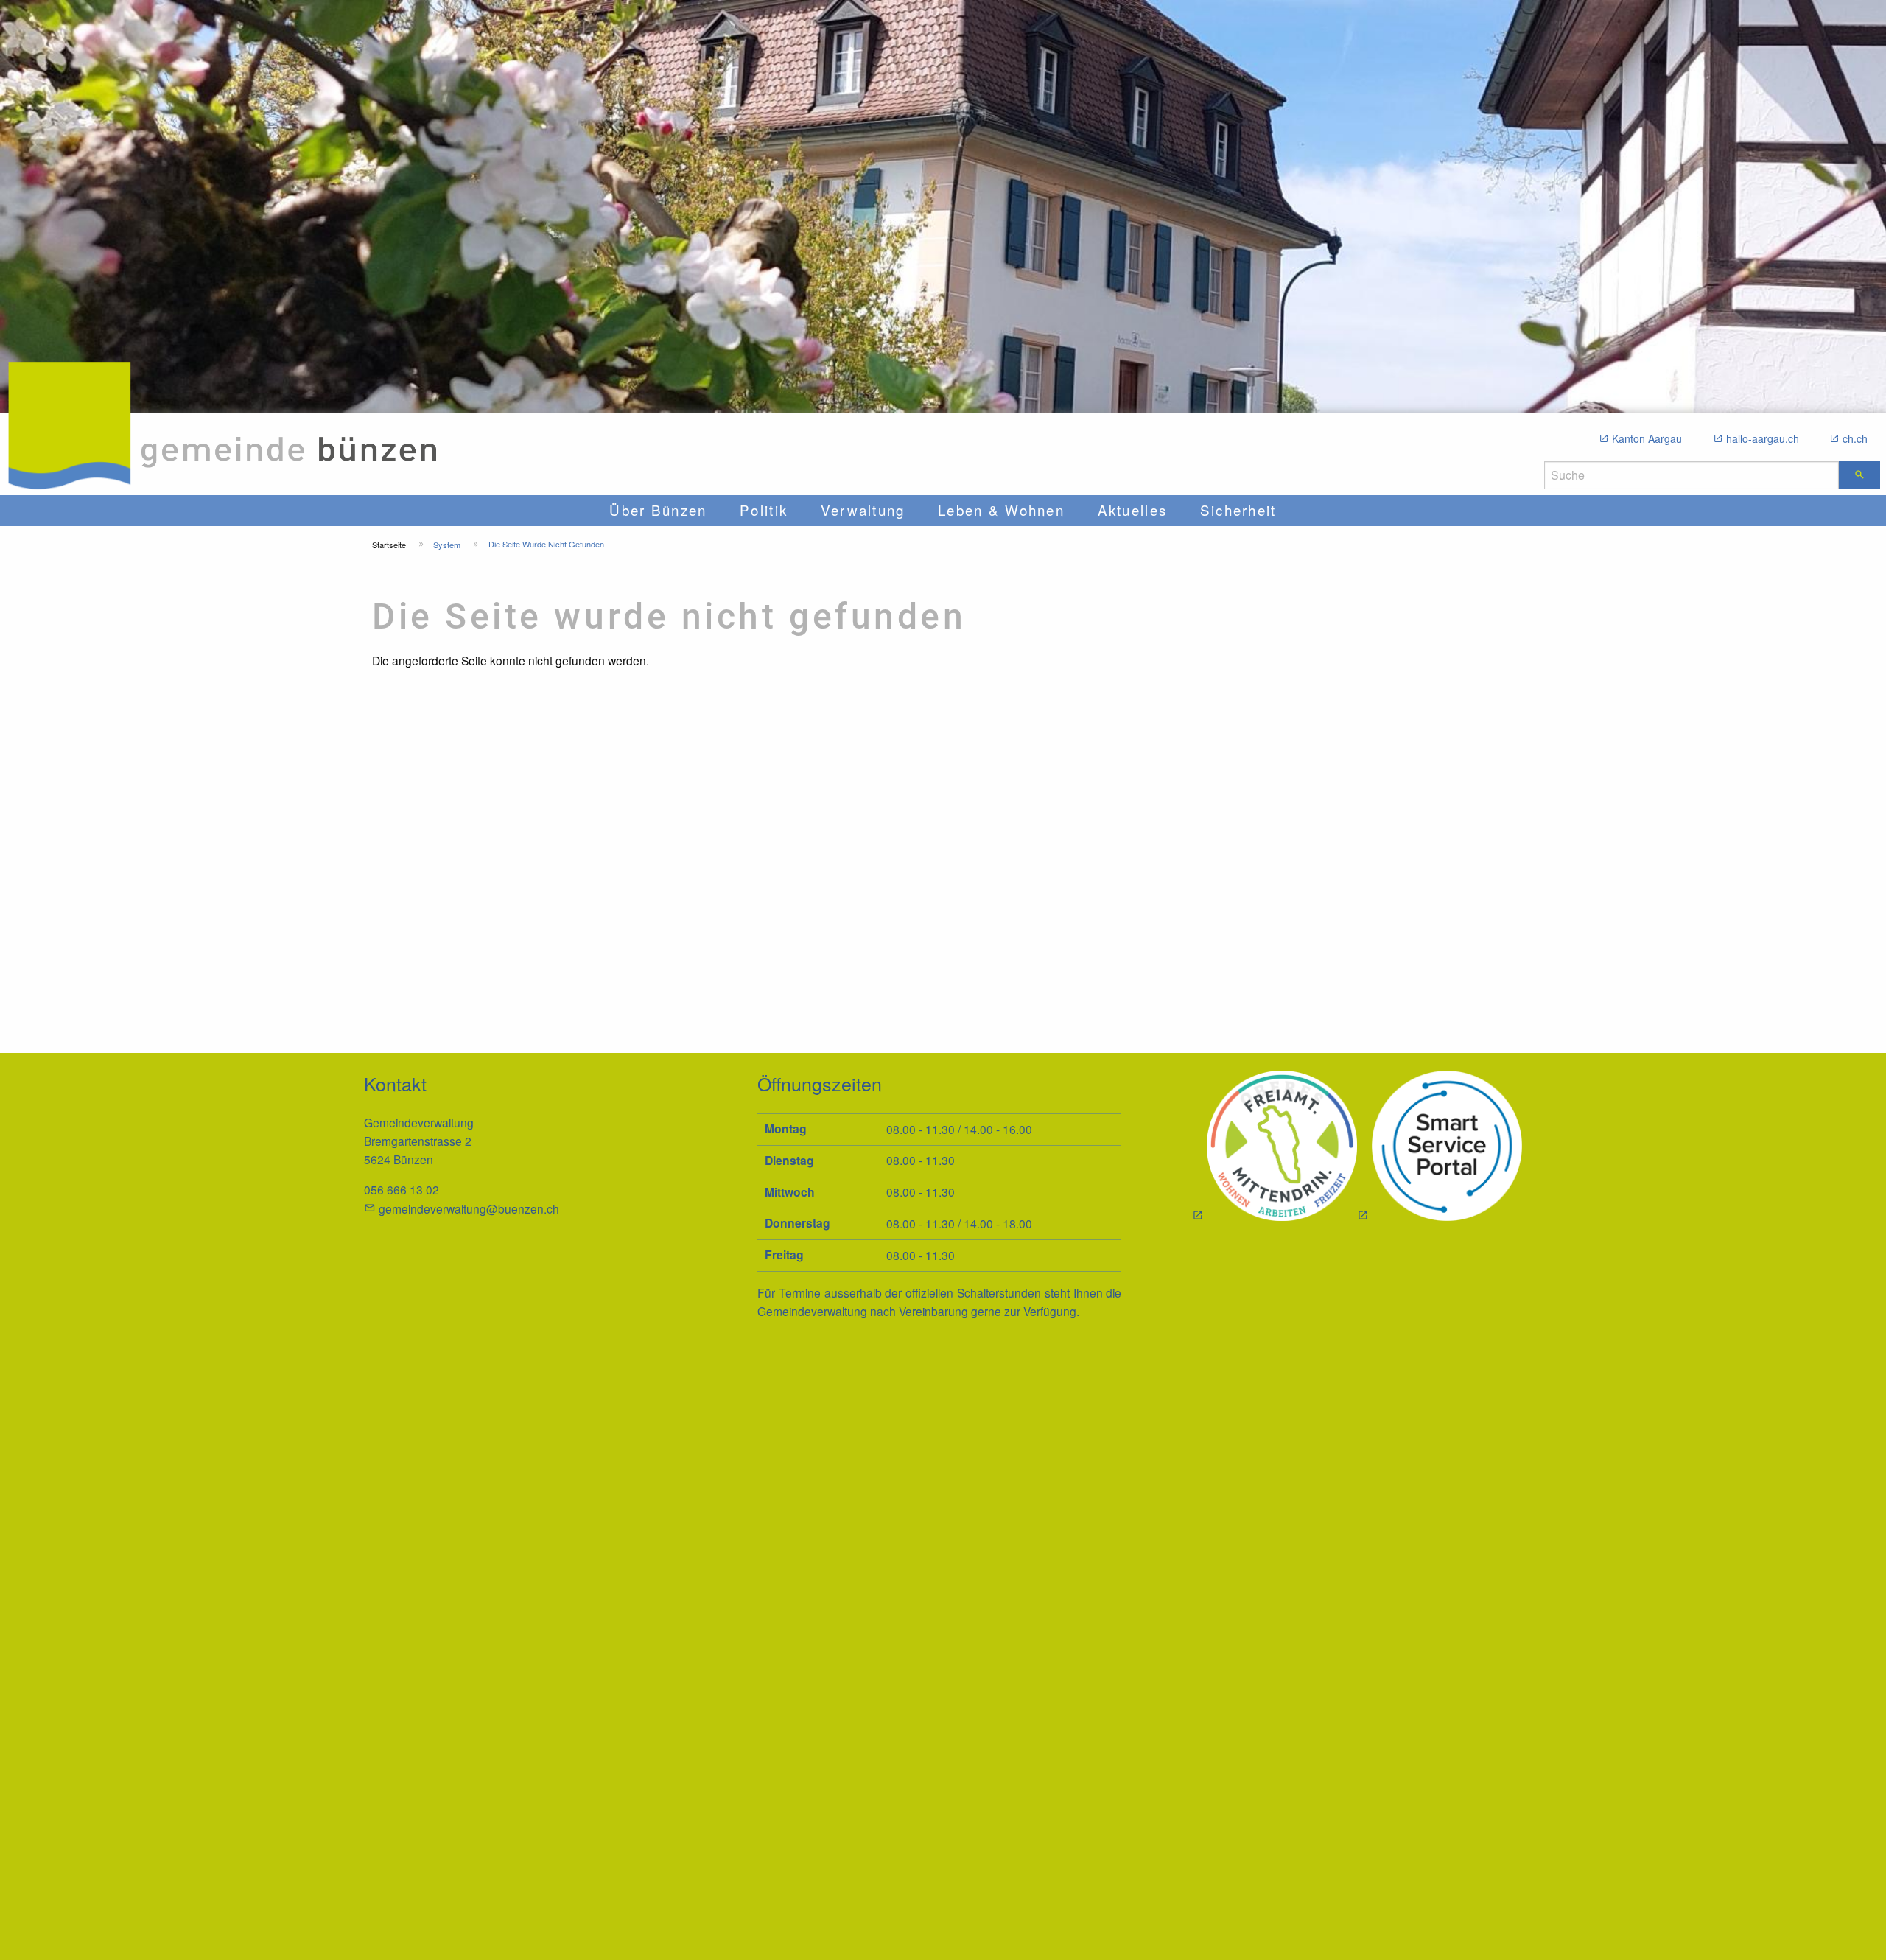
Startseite (389, 545)
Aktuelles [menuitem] (1132, 510)
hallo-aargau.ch (1763, 438)
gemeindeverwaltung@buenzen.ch (469, 1208)
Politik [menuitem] (764, 510)
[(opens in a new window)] (1440, 1148)
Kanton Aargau (1647, 438)
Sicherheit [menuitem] (1238, 510)
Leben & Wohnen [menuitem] (1001, 510)
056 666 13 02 (402, 1189)
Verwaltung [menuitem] (863, 510)
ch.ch (1855, 438)
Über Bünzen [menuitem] (658, 510)
